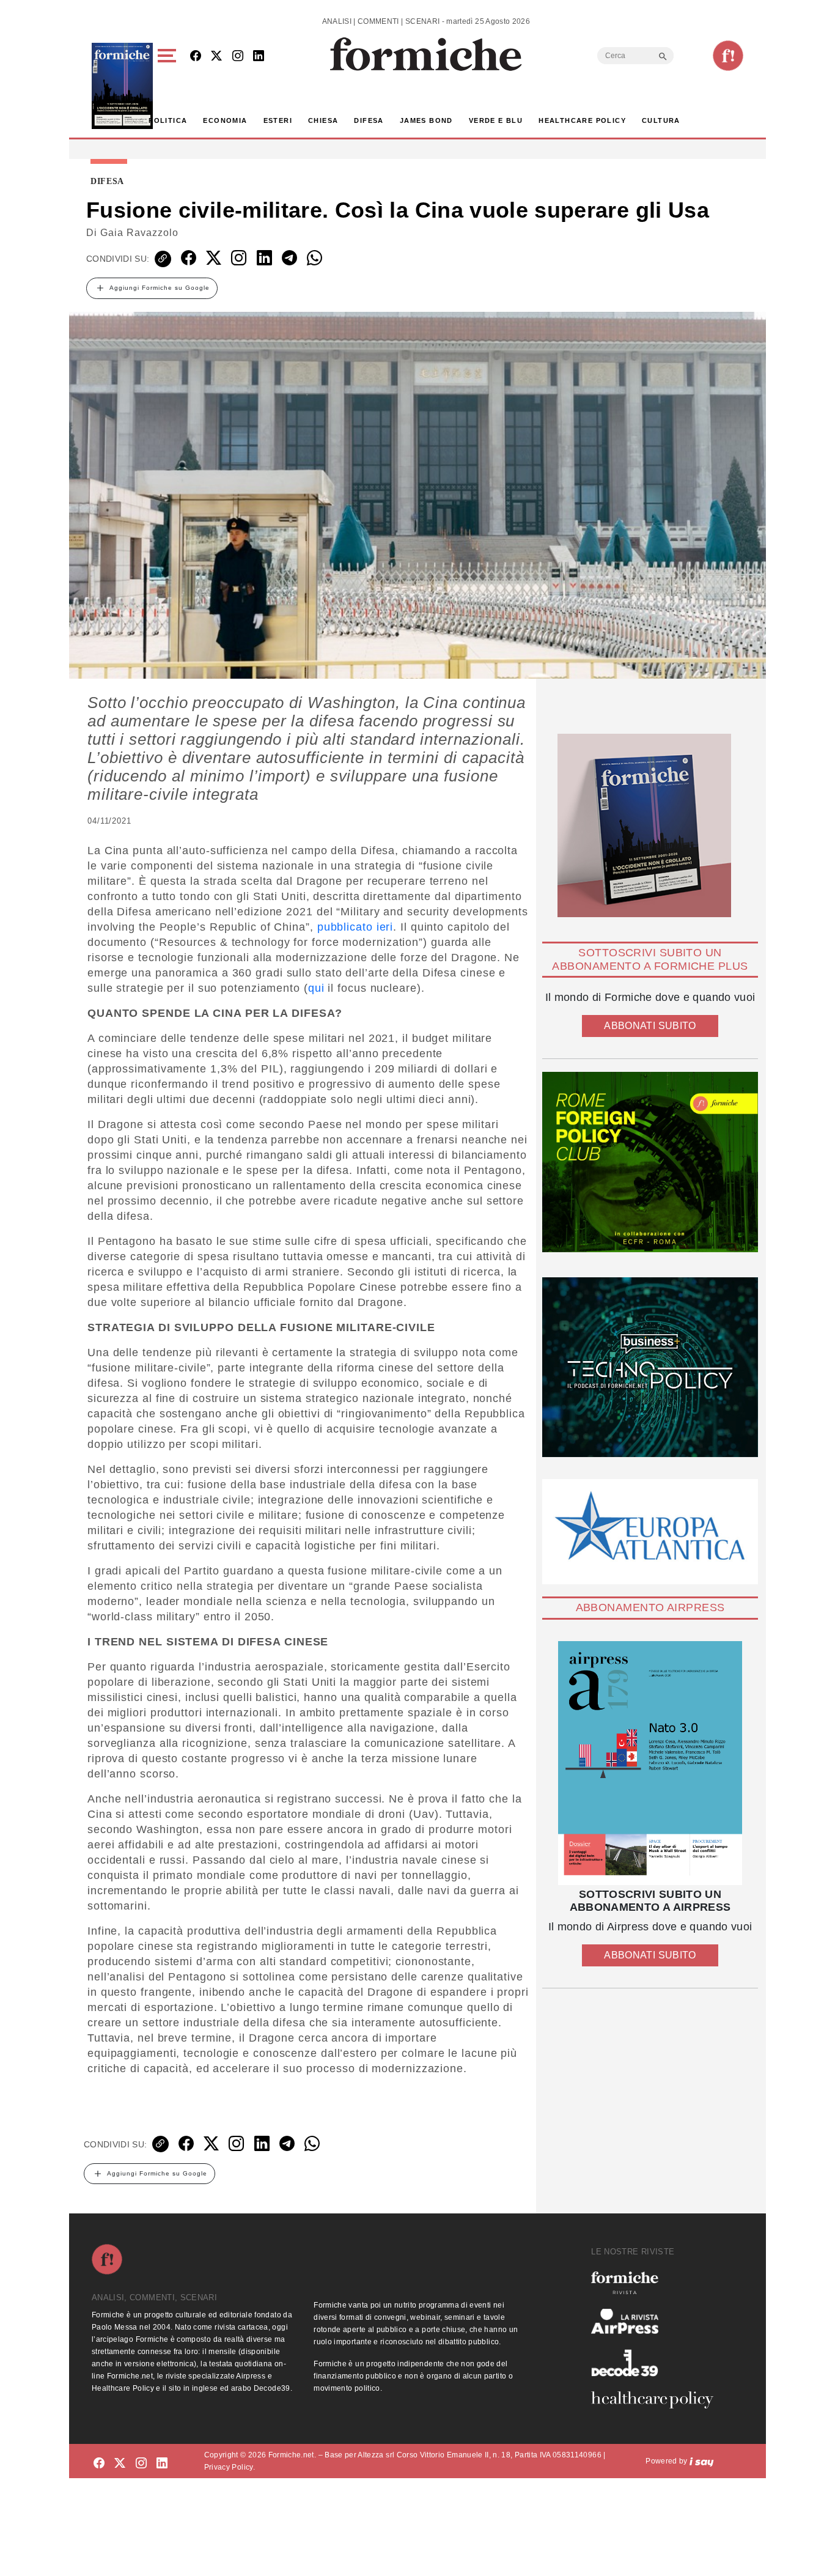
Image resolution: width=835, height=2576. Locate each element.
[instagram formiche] (141, 2463)
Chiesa (323, 120)
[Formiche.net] (728, 56)
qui (316, 988)
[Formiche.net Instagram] (238, 57)
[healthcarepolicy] (657, 2400)
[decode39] (657, 2363)
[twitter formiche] (120, 2463)
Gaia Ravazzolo (139, 233)
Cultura (661, 120)
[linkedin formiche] (162, 2463)
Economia (225, 120)
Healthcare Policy (582, 120)
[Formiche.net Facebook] (196, 57)
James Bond (426, 120)
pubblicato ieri (355, 927)
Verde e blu (496, 120)
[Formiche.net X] (216, 57)
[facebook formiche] (99, 2463)
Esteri (278, 120)
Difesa (369, 120)
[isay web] (702, 2461)
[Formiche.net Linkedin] (259, 57)
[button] (169, 86)
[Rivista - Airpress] (657, 2321)
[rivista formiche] (650, 1763)
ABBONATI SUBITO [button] (650, 1026)
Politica (168, 120)
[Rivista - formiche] (657, 2283)
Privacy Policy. (230, 2467)
